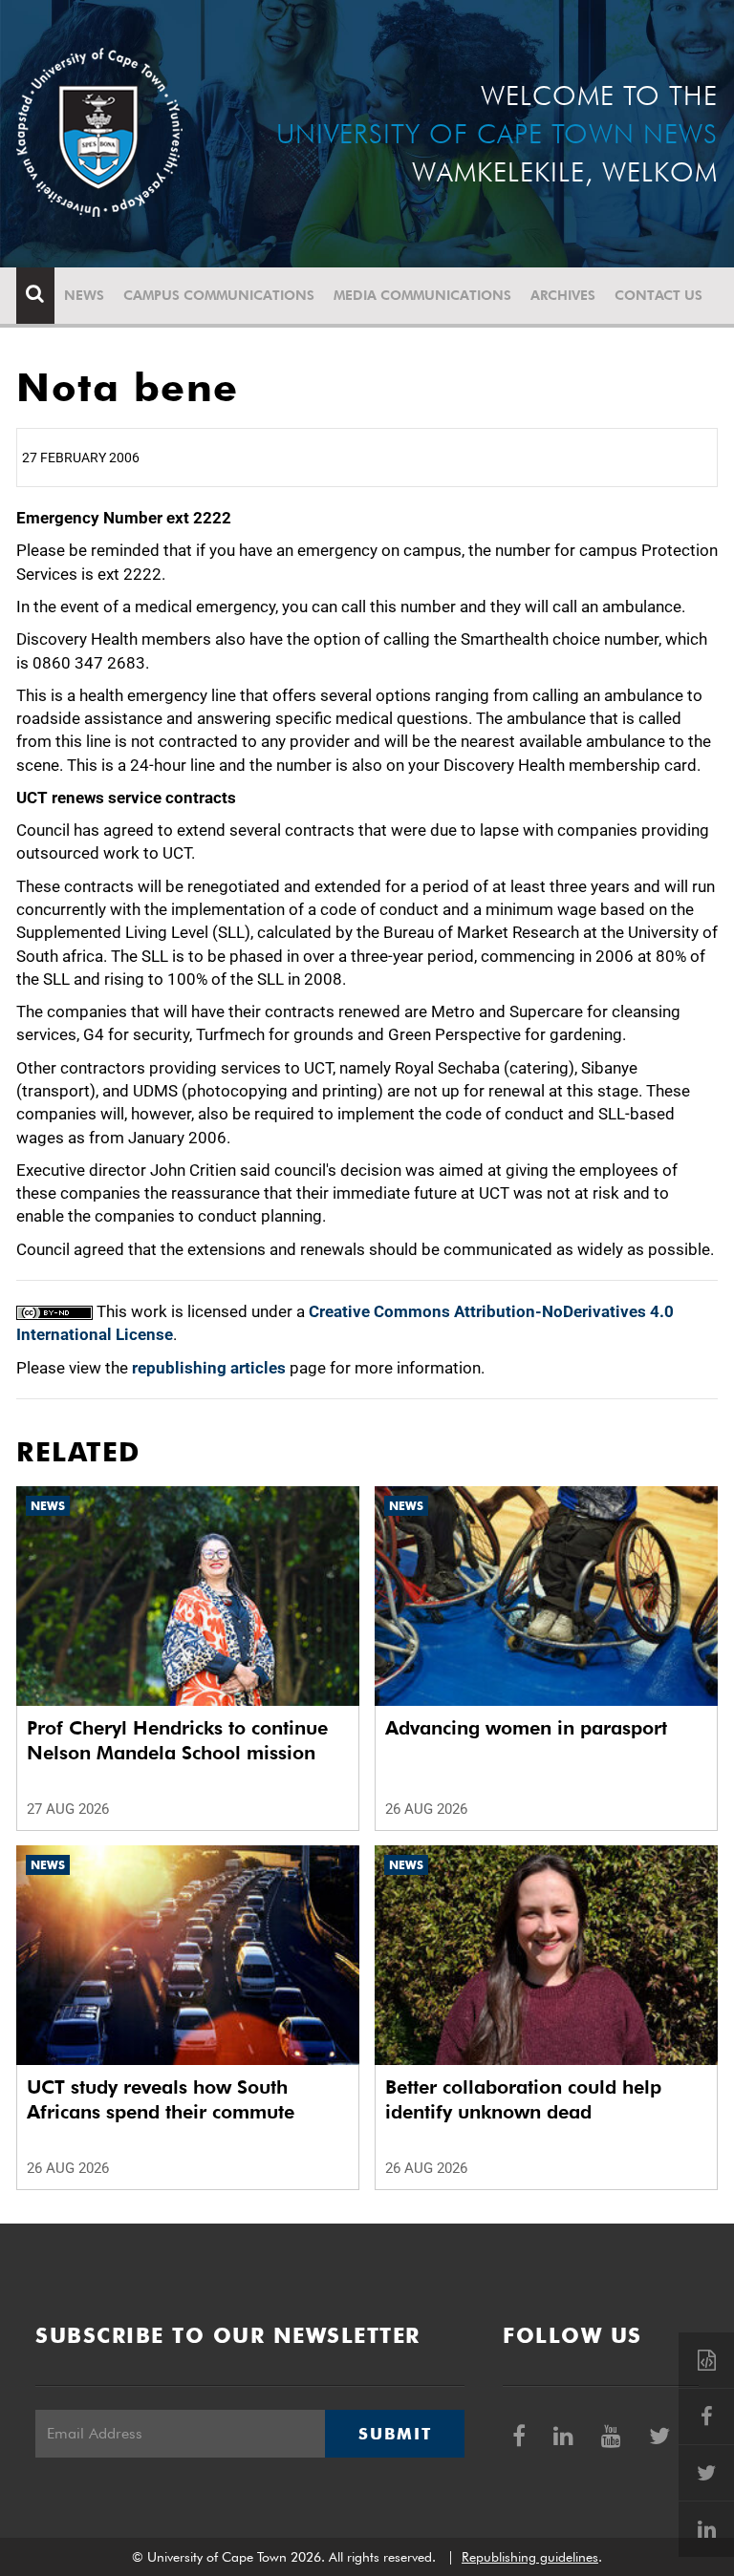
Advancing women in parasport (526, 1728)
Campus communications (219, 295)
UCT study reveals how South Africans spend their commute (161, 2099)
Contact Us (658, 295)
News (84, 295)
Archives (563, 295)
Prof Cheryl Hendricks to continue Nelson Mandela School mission (177, 1740)
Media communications (422, 295)
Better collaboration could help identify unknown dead (523, 2099)
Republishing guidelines (530, 2557)
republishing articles (209, 1368)
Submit (395, 2434)
